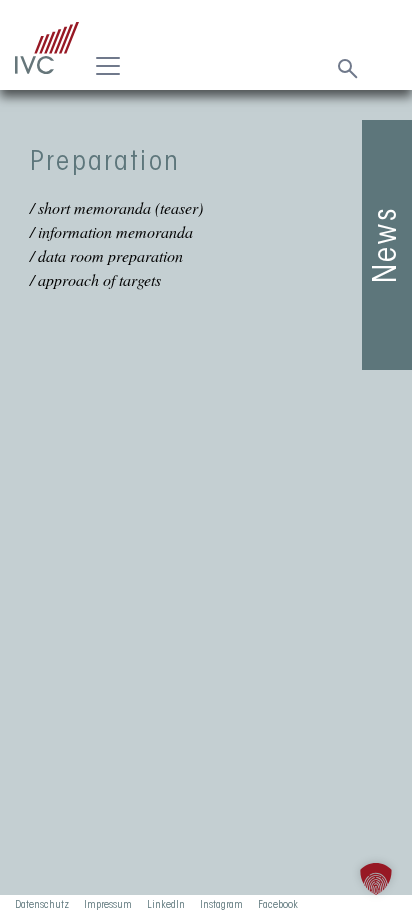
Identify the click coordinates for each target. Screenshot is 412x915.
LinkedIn (166, 905)
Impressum (108, 905)
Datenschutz (42, 905)
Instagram (221, 905)
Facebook (278, 905)
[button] (376, 879)
